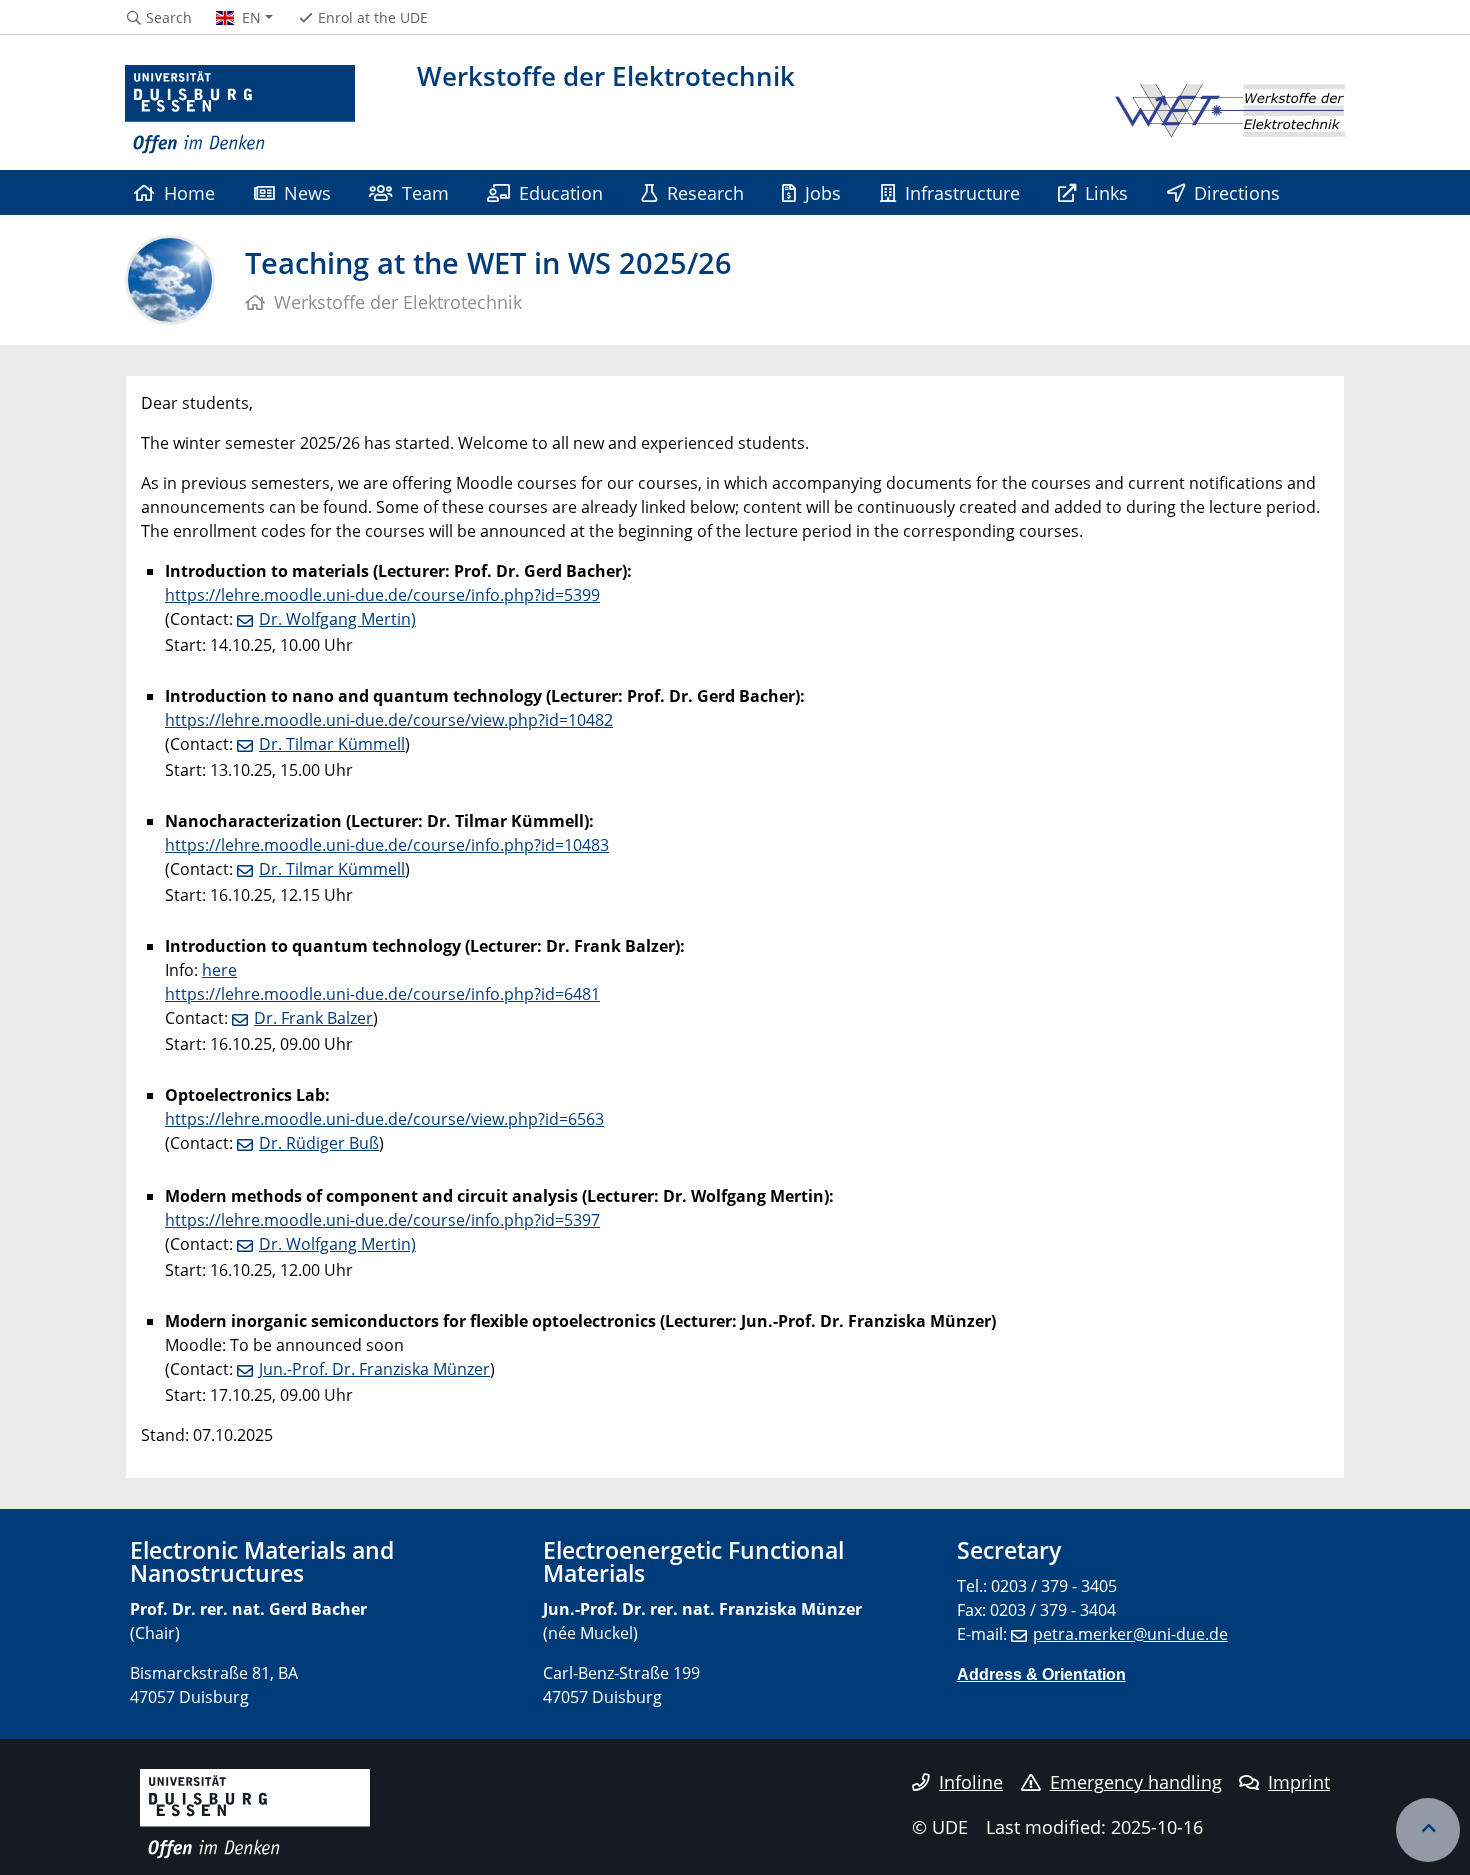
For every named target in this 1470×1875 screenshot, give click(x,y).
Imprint (1299, 1782)
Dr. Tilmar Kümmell (332, 744)
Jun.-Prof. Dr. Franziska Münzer (374, 1369)
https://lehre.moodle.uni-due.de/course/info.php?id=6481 (382, 994)
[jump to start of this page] (1428, 1830)
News (307, 192)
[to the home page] (240, 110)
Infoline (971, 1782)
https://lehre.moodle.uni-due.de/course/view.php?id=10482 (389, 720)
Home (189, 192)
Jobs (823, 192)
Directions (1237, 192)
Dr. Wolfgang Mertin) (337, 619)
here (219, 970)
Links (1106, 192)
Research (705, 192)
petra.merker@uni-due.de (1130, 1634)
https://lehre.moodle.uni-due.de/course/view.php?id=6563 (384, 1119)
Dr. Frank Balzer (313, 1018)
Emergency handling (1136, 1782)
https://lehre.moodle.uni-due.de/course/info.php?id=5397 (382, 1220)
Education (561, 192)
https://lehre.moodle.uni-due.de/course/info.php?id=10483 (387, 845)
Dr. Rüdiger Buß (319, 1143)
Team (425, 192)
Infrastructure (962, 192)
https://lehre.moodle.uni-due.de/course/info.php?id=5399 (382, 595)
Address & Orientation (1041, 1674)
